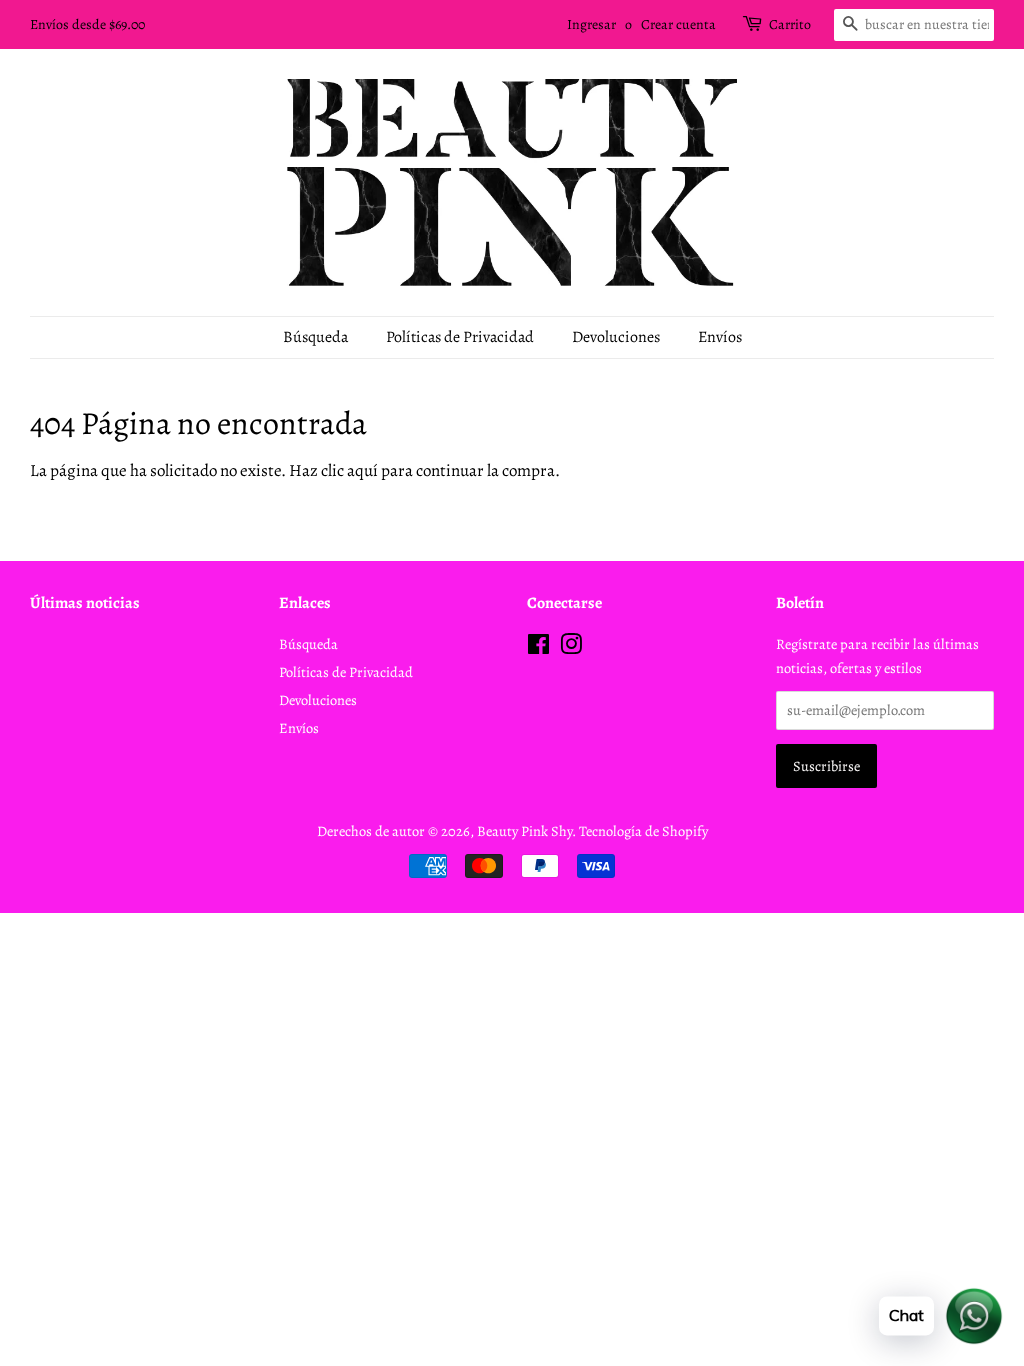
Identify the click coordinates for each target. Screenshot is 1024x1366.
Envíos (720, 337)
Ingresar (591, 24)
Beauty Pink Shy (524, 831)
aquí (362, 470)
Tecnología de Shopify (643, 831)
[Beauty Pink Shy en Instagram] (571, 648)
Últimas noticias (85, 603)
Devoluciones (616, 337)
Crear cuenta (678, 24)
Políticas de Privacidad (460, 337)
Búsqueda (315, 337)
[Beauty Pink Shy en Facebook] (538, 648)
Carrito (790, 24)
